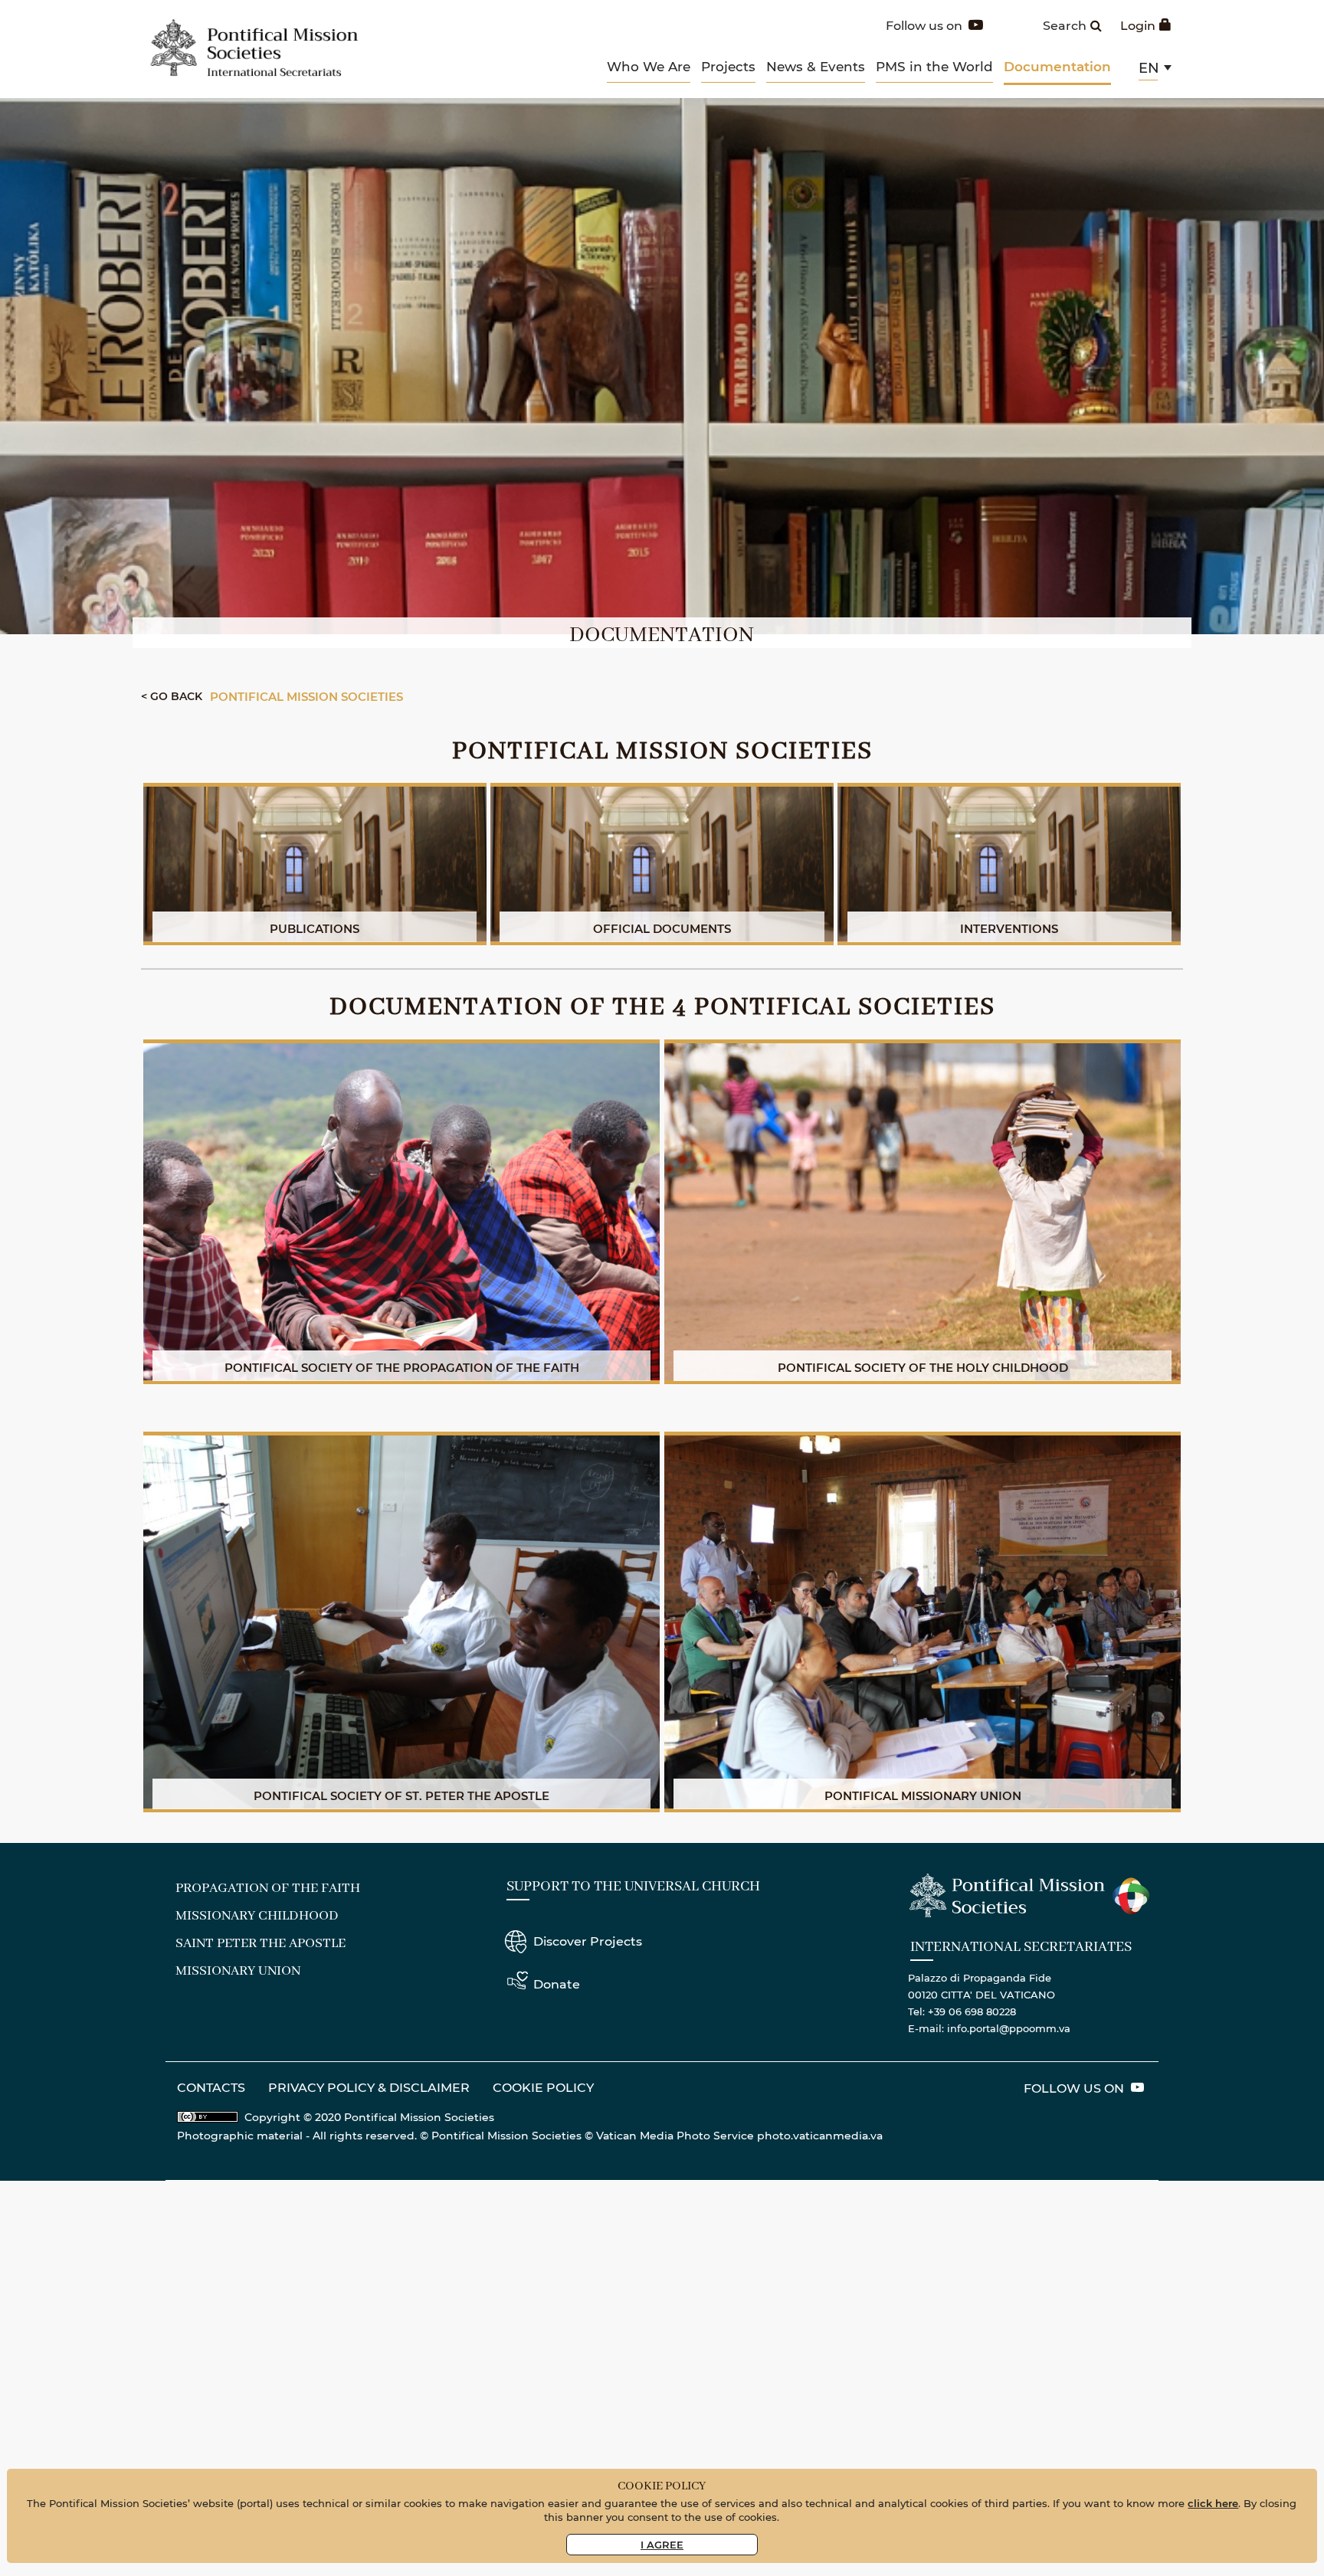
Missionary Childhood (257, 1916)
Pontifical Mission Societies (306, 696)
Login (1138, 25)
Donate (557, 1984)
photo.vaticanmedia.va (820, 2135)
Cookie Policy (543, 2087)
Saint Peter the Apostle (261, 1943)
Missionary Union (238, 1971)
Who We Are (649, 66)
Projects (728, 66)
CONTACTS (211, 2087)
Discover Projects (588, 1941)
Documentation (1057, 66)
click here (1213, 2503)
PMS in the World (934, 66)
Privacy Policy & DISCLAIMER (369, 2087)
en (1149, 67)
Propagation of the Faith (268, 1888)
